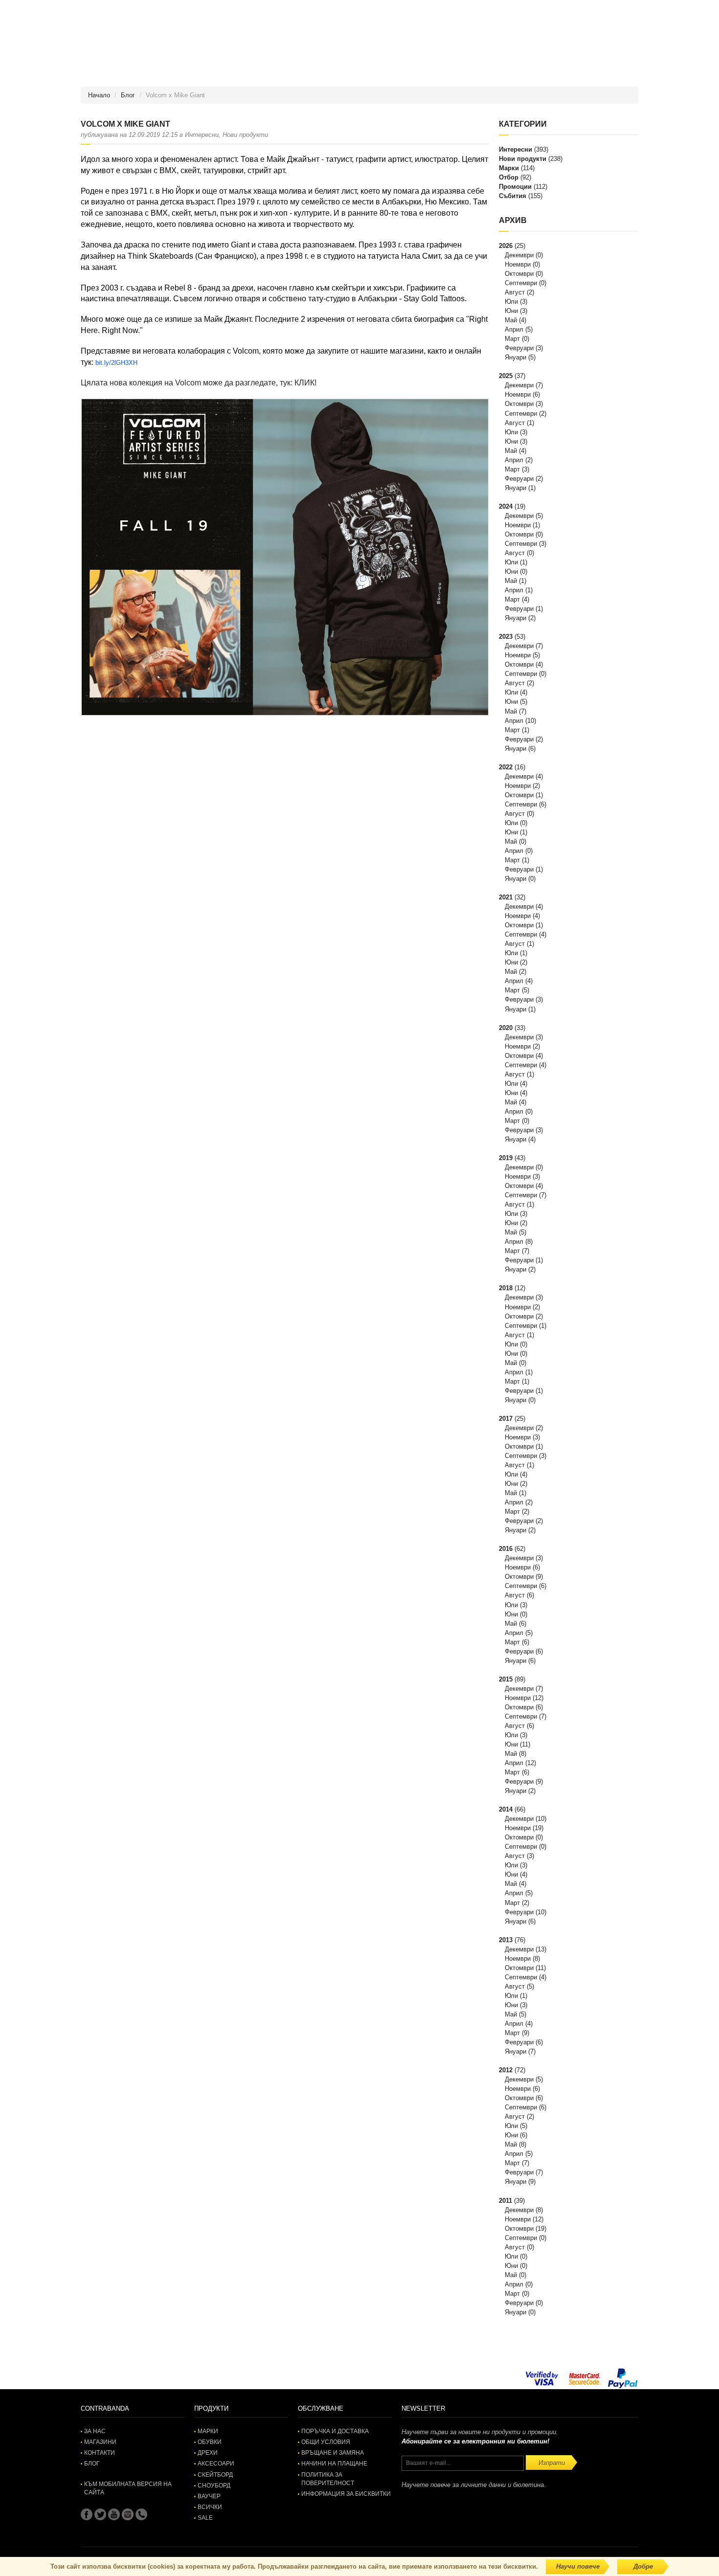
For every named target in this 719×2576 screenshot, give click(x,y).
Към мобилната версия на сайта (128, 2488)
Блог (128, 95)
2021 (506, 897)
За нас (95, 2431)
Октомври (519, 274)
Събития (513, 196)
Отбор (509, 177)
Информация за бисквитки (346, 2494)
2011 (506, 2201)
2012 (506, 2070)
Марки (509, 168)
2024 (506, 506)
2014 (506, 1809)
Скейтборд (215, 2475)
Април (514, 329)
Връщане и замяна (333, 2453)
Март (512, 339)
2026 (506, 246)
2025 (506, 376)
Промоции (515, 187)
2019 (506, 1158)
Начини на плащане (334, 2464)
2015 (506, 1679)
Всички (210, 2507)
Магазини (100, 2442)
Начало (99, 95)
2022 (506, 767)
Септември (521, 283)
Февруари (519, 348)
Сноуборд (214, 2486)
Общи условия (326, 2442)
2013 (506, 1940)
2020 (506, 1028)
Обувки (210, 2442)
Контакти (100, 2453)
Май (511, 320)
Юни (511, 311)
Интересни (516, 149)
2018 (506, 1288)
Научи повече (578, 2566)
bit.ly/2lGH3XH (116, 363)
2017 (506, 1419)
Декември (519, 255)
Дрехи (208, 2453)
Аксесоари (216, 2464)
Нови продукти (523, 159)
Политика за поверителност (328, 2479)
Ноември (518, 264)
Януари (516, 357)
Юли (511, 302)
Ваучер (209, 2496)
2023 (506, 637)
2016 (506, 1549)
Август (515, 292)
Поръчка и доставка (335, 2431)
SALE (205, 2518)
